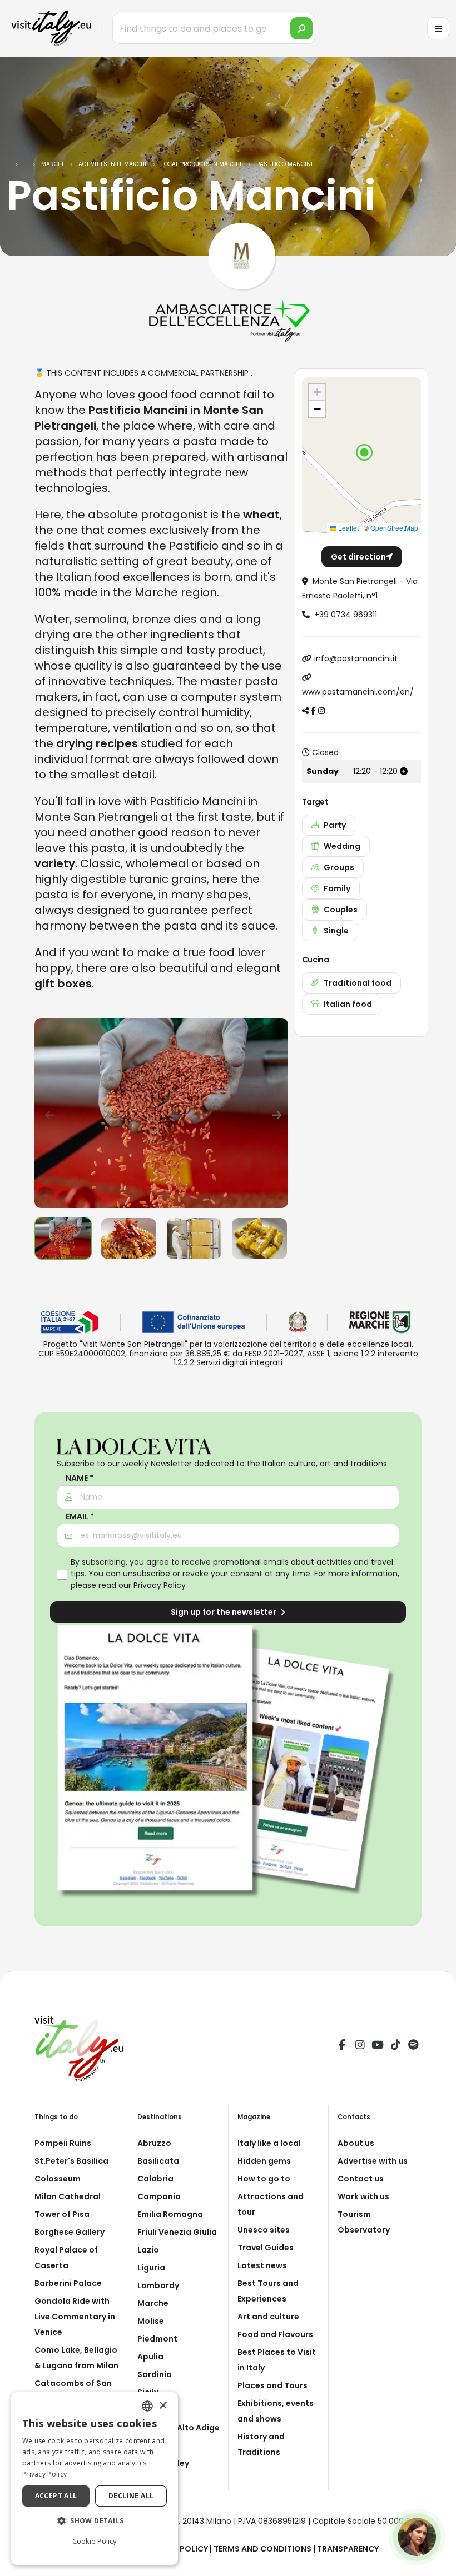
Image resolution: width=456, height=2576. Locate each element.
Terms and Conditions (262, 2549)
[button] (364, 452)
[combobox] (147, 2406)
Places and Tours (272, 2385)
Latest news (262, 2265)
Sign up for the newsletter (224, 1612)
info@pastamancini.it (356, 658)
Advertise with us (373, 2161)
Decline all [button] (131, 2496)
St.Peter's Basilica (71, 2161)
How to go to (264, 2179)
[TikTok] (395, 2046)
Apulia (150, 2357)
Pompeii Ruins (63, 2143)
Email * (80, 1517)
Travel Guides (266, 2248)
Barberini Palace (68, 2283)
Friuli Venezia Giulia (177, 2232)
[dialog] (95, 2478)
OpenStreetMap (394, 528)
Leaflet (348, 528)
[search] (301, 28)
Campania (159, 2196)
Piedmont (157, 2339)
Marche (153, 2303)
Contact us (361, 2179)
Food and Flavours (275, 2334)
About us (356, 2143)
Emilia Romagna (170, 2214)
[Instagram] (360, 2046)
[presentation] (48, 1113)
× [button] (163, 2406)
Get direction (358, 557)
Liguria (151, 2268)
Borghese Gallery (70, 2232)
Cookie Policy (95, 2541)
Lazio (148, 2250)
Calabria (155, 2179)
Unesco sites (264, 2230)
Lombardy (158, 2285)
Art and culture (268, 2317)
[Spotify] (413, 2046)
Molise (151, 2321)
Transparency (348, 2549)
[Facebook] (342, 2046)
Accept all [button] (56, 2496)
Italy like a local (269, 2143)
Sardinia (155, 2374)
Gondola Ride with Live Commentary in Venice (75, 2317)
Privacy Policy (160, 1585)
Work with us (363, 2196)
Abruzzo (154, 2143)
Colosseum (58, 2179)
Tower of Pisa (62, 2214)
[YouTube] (378, 2046)
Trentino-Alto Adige (179, 2428)
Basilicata (158, 2161)
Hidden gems (264, 2161)
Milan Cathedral (68, 2196)
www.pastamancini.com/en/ (358, 692)
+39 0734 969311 (346, 615)
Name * (80, 1478)
